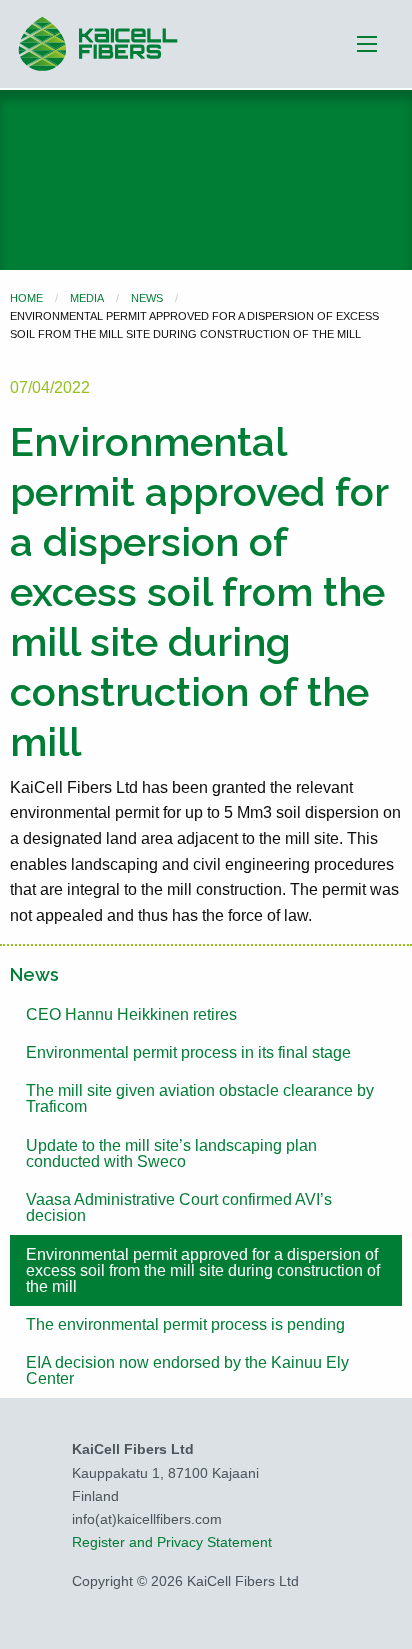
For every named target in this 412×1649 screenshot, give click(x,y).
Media (87, 298)
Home (26, 298)
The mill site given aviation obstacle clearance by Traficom (200, 1098)
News (147, 298)
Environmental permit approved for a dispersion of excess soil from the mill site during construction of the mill (203, 1270)
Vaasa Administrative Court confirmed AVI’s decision (179, 1207)
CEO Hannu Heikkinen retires (131, 1014)
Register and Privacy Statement (172, 1542)
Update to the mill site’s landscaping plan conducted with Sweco (171, 1153)
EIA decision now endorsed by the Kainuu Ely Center (187, 1370)
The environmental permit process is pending (185, 1324)
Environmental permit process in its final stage (188, 1052)
